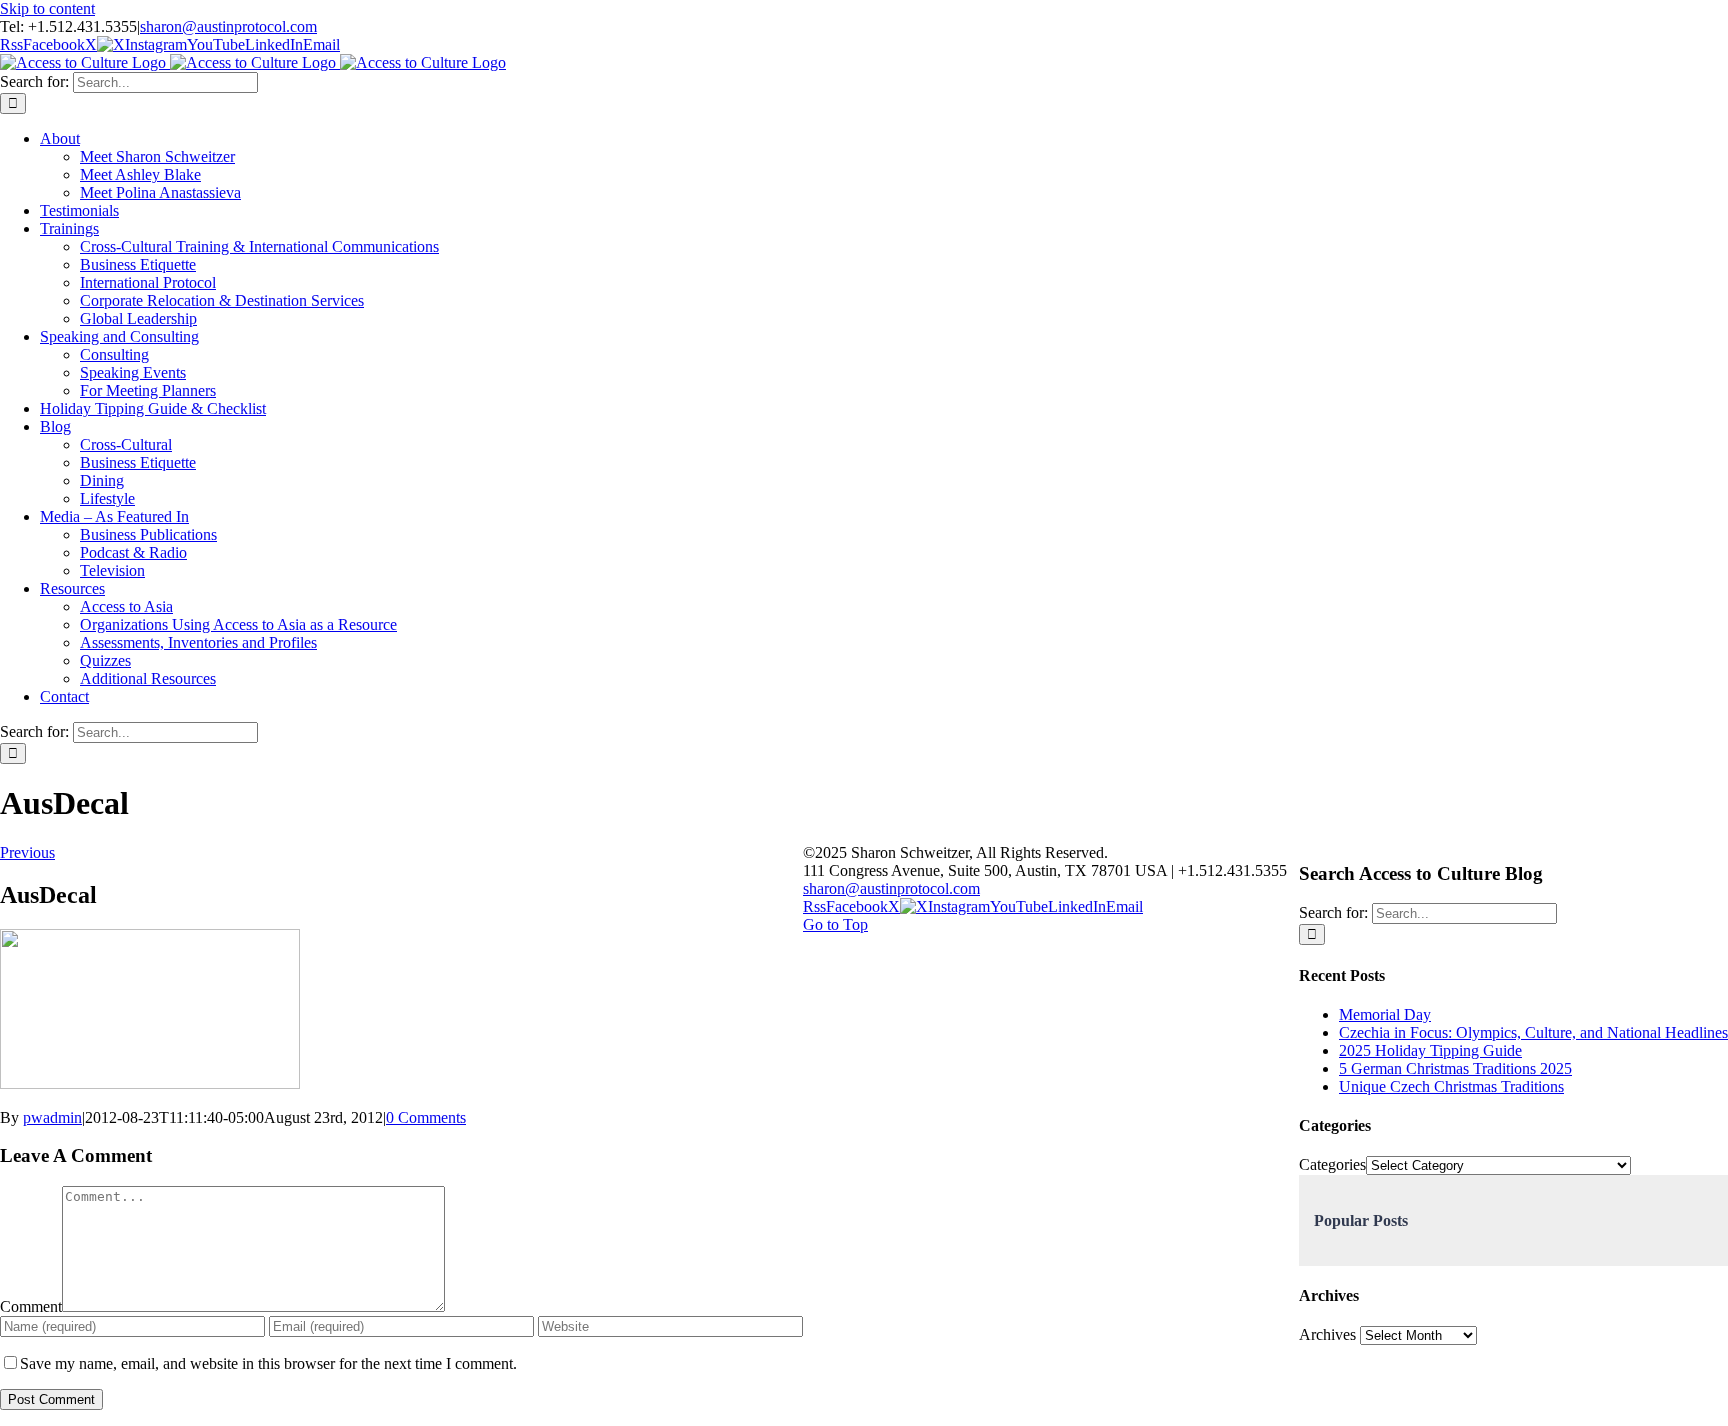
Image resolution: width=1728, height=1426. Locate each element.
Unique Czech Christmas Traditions (1451, 1086)
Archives (1327, 1334)
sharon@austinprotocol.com (228, 26)
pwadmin (52, 1117)
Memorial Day (1385, 1014)
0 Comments (426, 1117)
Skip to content (47, 8)
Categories (1332, 1164)
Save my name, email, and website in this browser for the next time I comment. (268, 1363)
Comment (31, 1306)
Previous (27, 852)
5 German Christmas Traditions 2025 (1455, 1068)
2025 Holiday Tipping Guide (1430, 1050)
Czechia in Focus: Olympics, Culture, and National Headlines (1533, 1032)
